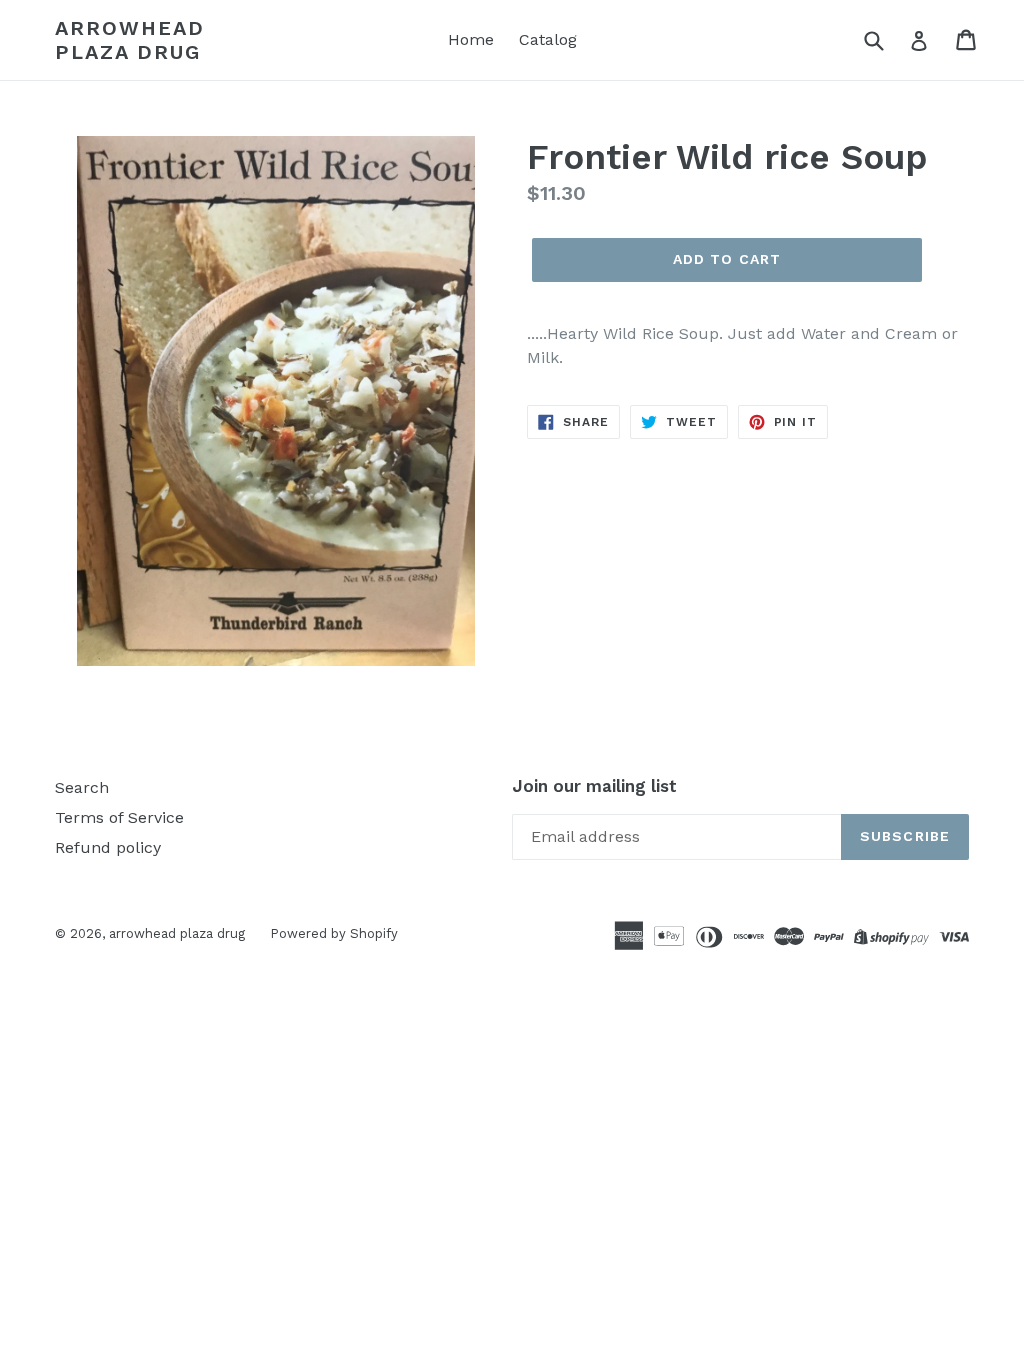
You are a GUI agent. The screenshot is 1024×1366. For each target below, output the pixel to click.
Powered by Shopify (334, 933)
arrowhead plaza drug (130, 40)
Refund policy (108, 847)
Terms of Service (119, 817)
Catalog (548, 39)
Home (471, 39)
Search (82, 787)
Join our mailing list (594, 786)
